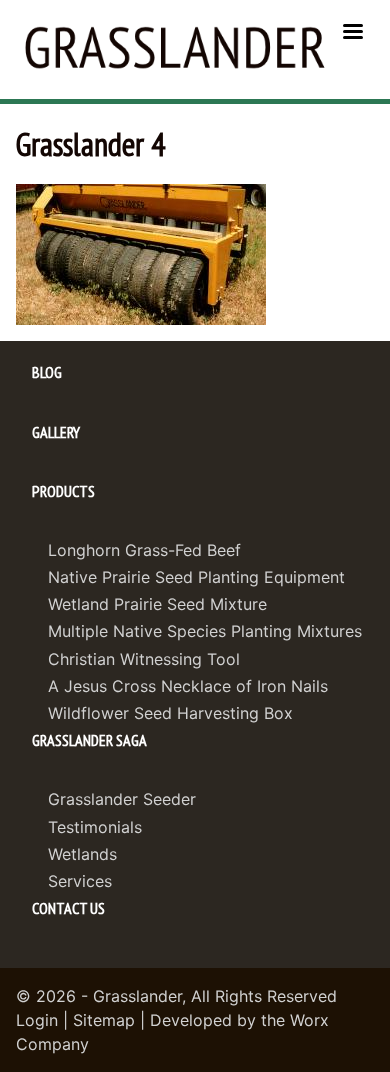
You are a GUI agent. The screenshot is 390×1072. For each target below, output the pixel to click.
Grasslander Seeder (122, 799)
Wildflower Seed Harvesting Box (170, 713)
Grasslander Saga (89, 740)
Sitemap (104, 1020)
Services (80, 881)
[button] (141, 253)
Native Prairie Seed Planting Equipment (196, 577)
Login (37, 1020)
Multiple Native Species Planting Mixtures (205, 631)
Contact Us (68, 908)
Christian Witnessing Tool (144, 659)
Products (63, 491)
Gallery (56, 432)
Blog (47, 372)
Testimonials (95, 827)
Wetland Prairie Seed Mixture (157, 604)
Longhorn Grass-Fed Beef (144, 550)
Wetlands (82, 854)
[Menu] (352, 33)
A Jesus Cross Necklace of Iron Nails (188, 686)
